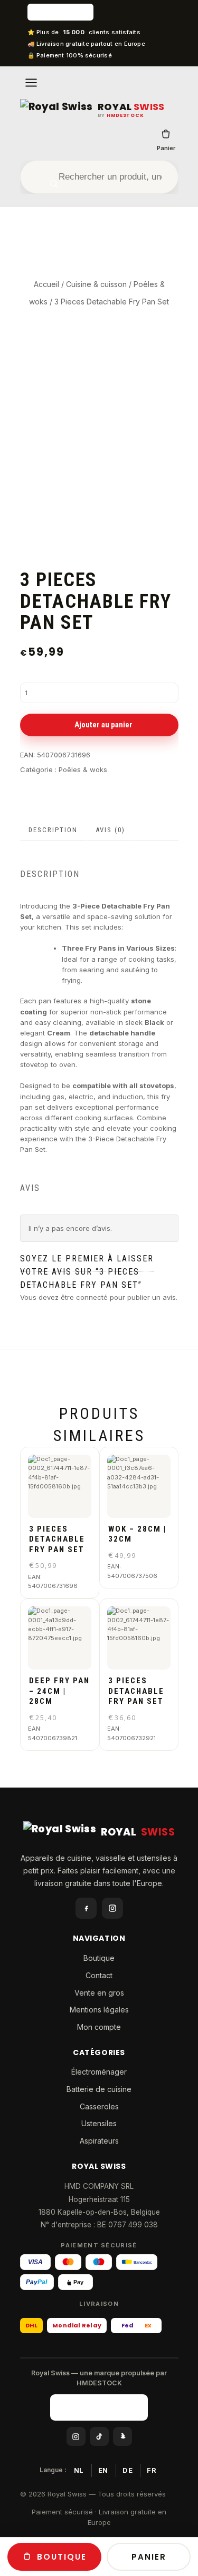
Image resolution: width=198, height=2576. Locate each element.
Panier (166, 148)
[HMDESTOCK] (99, 12)
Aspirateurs (99, 2141)
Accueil (46, 284)
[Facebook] (86, 1908)
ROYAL (131, 107)
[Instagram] (112, 1908)
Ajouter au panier (103, 725)
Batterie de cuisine (99, 2089)
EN (103, 2470)
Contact (99, 1975)
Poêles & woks (83, 769)
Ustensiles (99, 2123)
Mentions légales (99, 2010)
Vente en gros (99, 1993)
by (121, 116)
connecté (92, 1297)
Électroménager (99, 2072)
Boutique (99, 1958)
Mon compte (99, 2027)
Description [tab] (53, 830)
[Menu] (31, 83)
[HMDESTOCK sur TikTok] (99, 2436)
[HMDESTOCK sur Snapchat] (122, 2436)
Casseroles (99, 2106)
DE (128, 2470)
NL (79, 2470)
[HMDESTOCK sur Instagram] (76, 2436)
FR (152, 2470)
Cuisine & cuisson (96, 284)
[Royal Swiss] (56, 110)
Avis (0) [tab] (110, 830)
